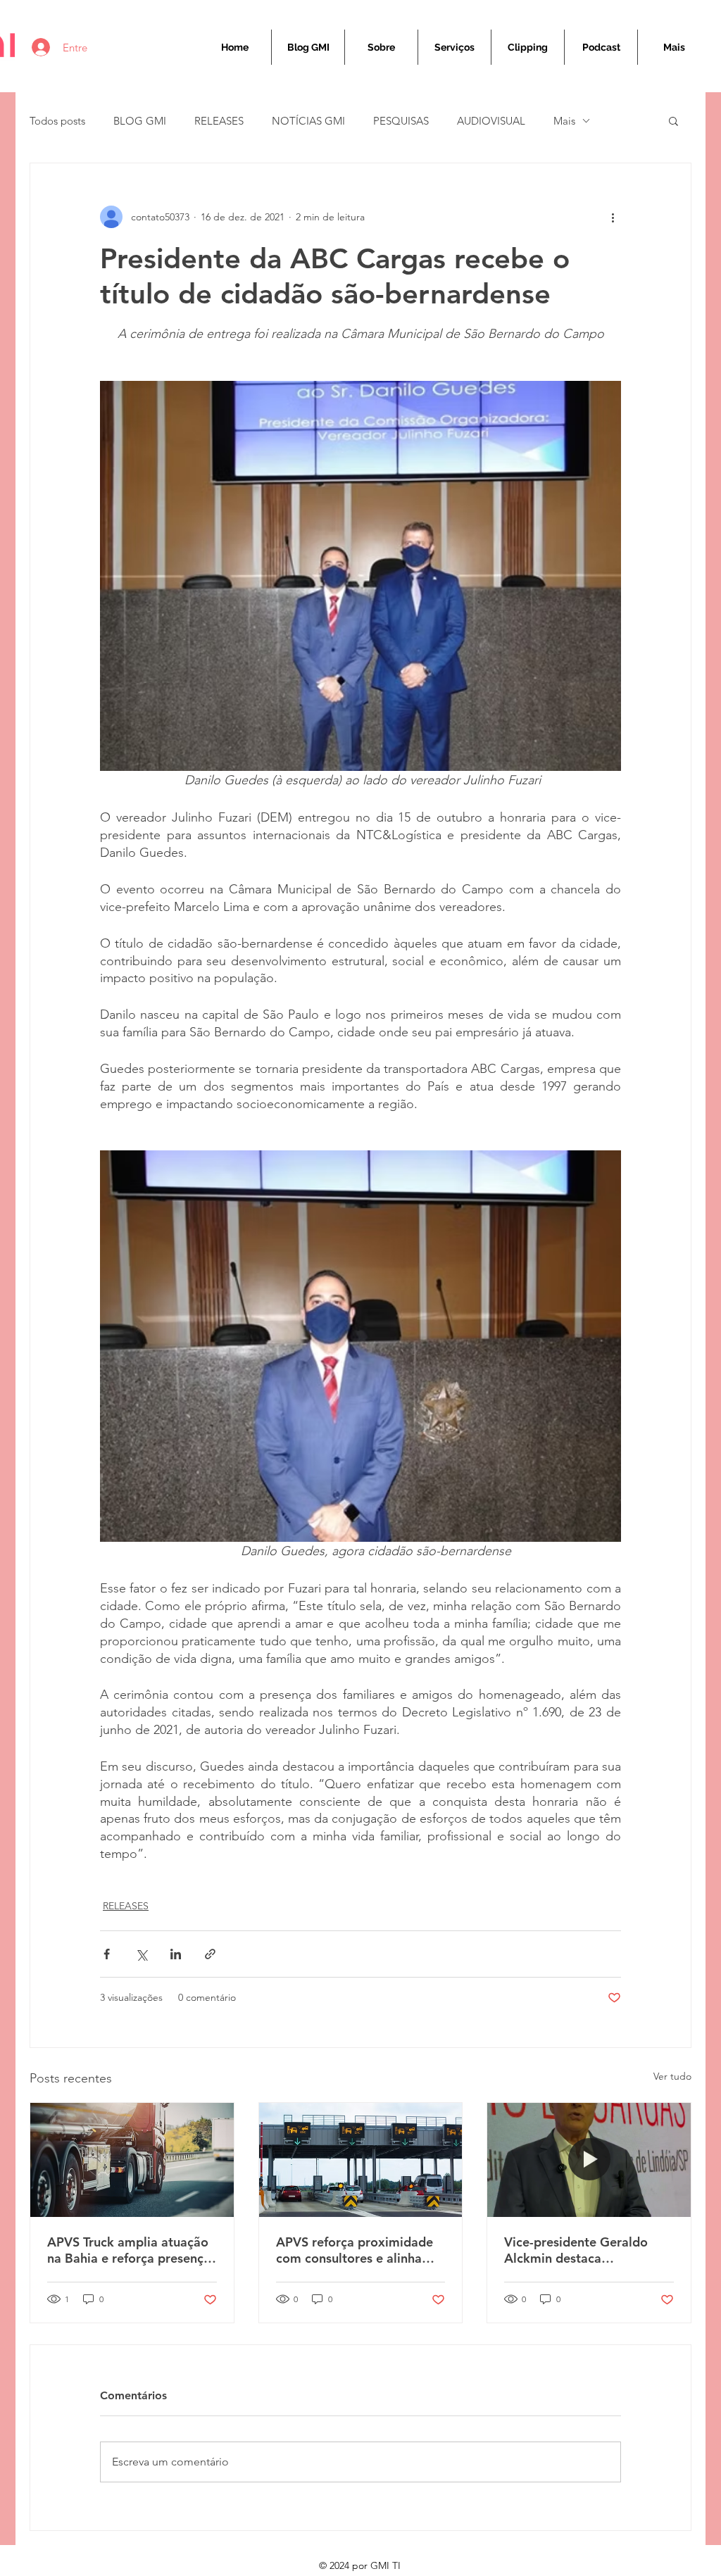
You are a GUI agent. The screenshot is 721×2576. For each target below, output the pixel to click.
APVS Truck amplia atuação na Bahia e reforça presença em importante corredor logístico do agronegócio (129, 2250)
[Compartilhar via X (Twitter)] (141, 1954)
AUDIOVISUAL (491, 121)
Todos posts (57, 121)
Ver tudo (672, 2076)
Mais (564, 121)
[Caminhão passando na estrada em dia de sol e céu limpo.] (132, 2160)
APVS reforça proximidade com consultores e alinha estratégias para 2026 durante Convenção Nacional (355, 2250)
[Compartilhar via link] (210, 1954)
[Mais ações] (613, 217)
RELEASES (219, 121)
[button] (673, 120)
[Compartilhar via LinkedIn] (176, 1954)
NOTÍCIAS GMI (308, 121)
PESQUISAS (401, 121)
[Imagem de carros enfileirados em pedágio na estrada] (361, 2160)
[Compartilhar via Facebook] (107, 1954)
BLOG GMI (140, 121)
